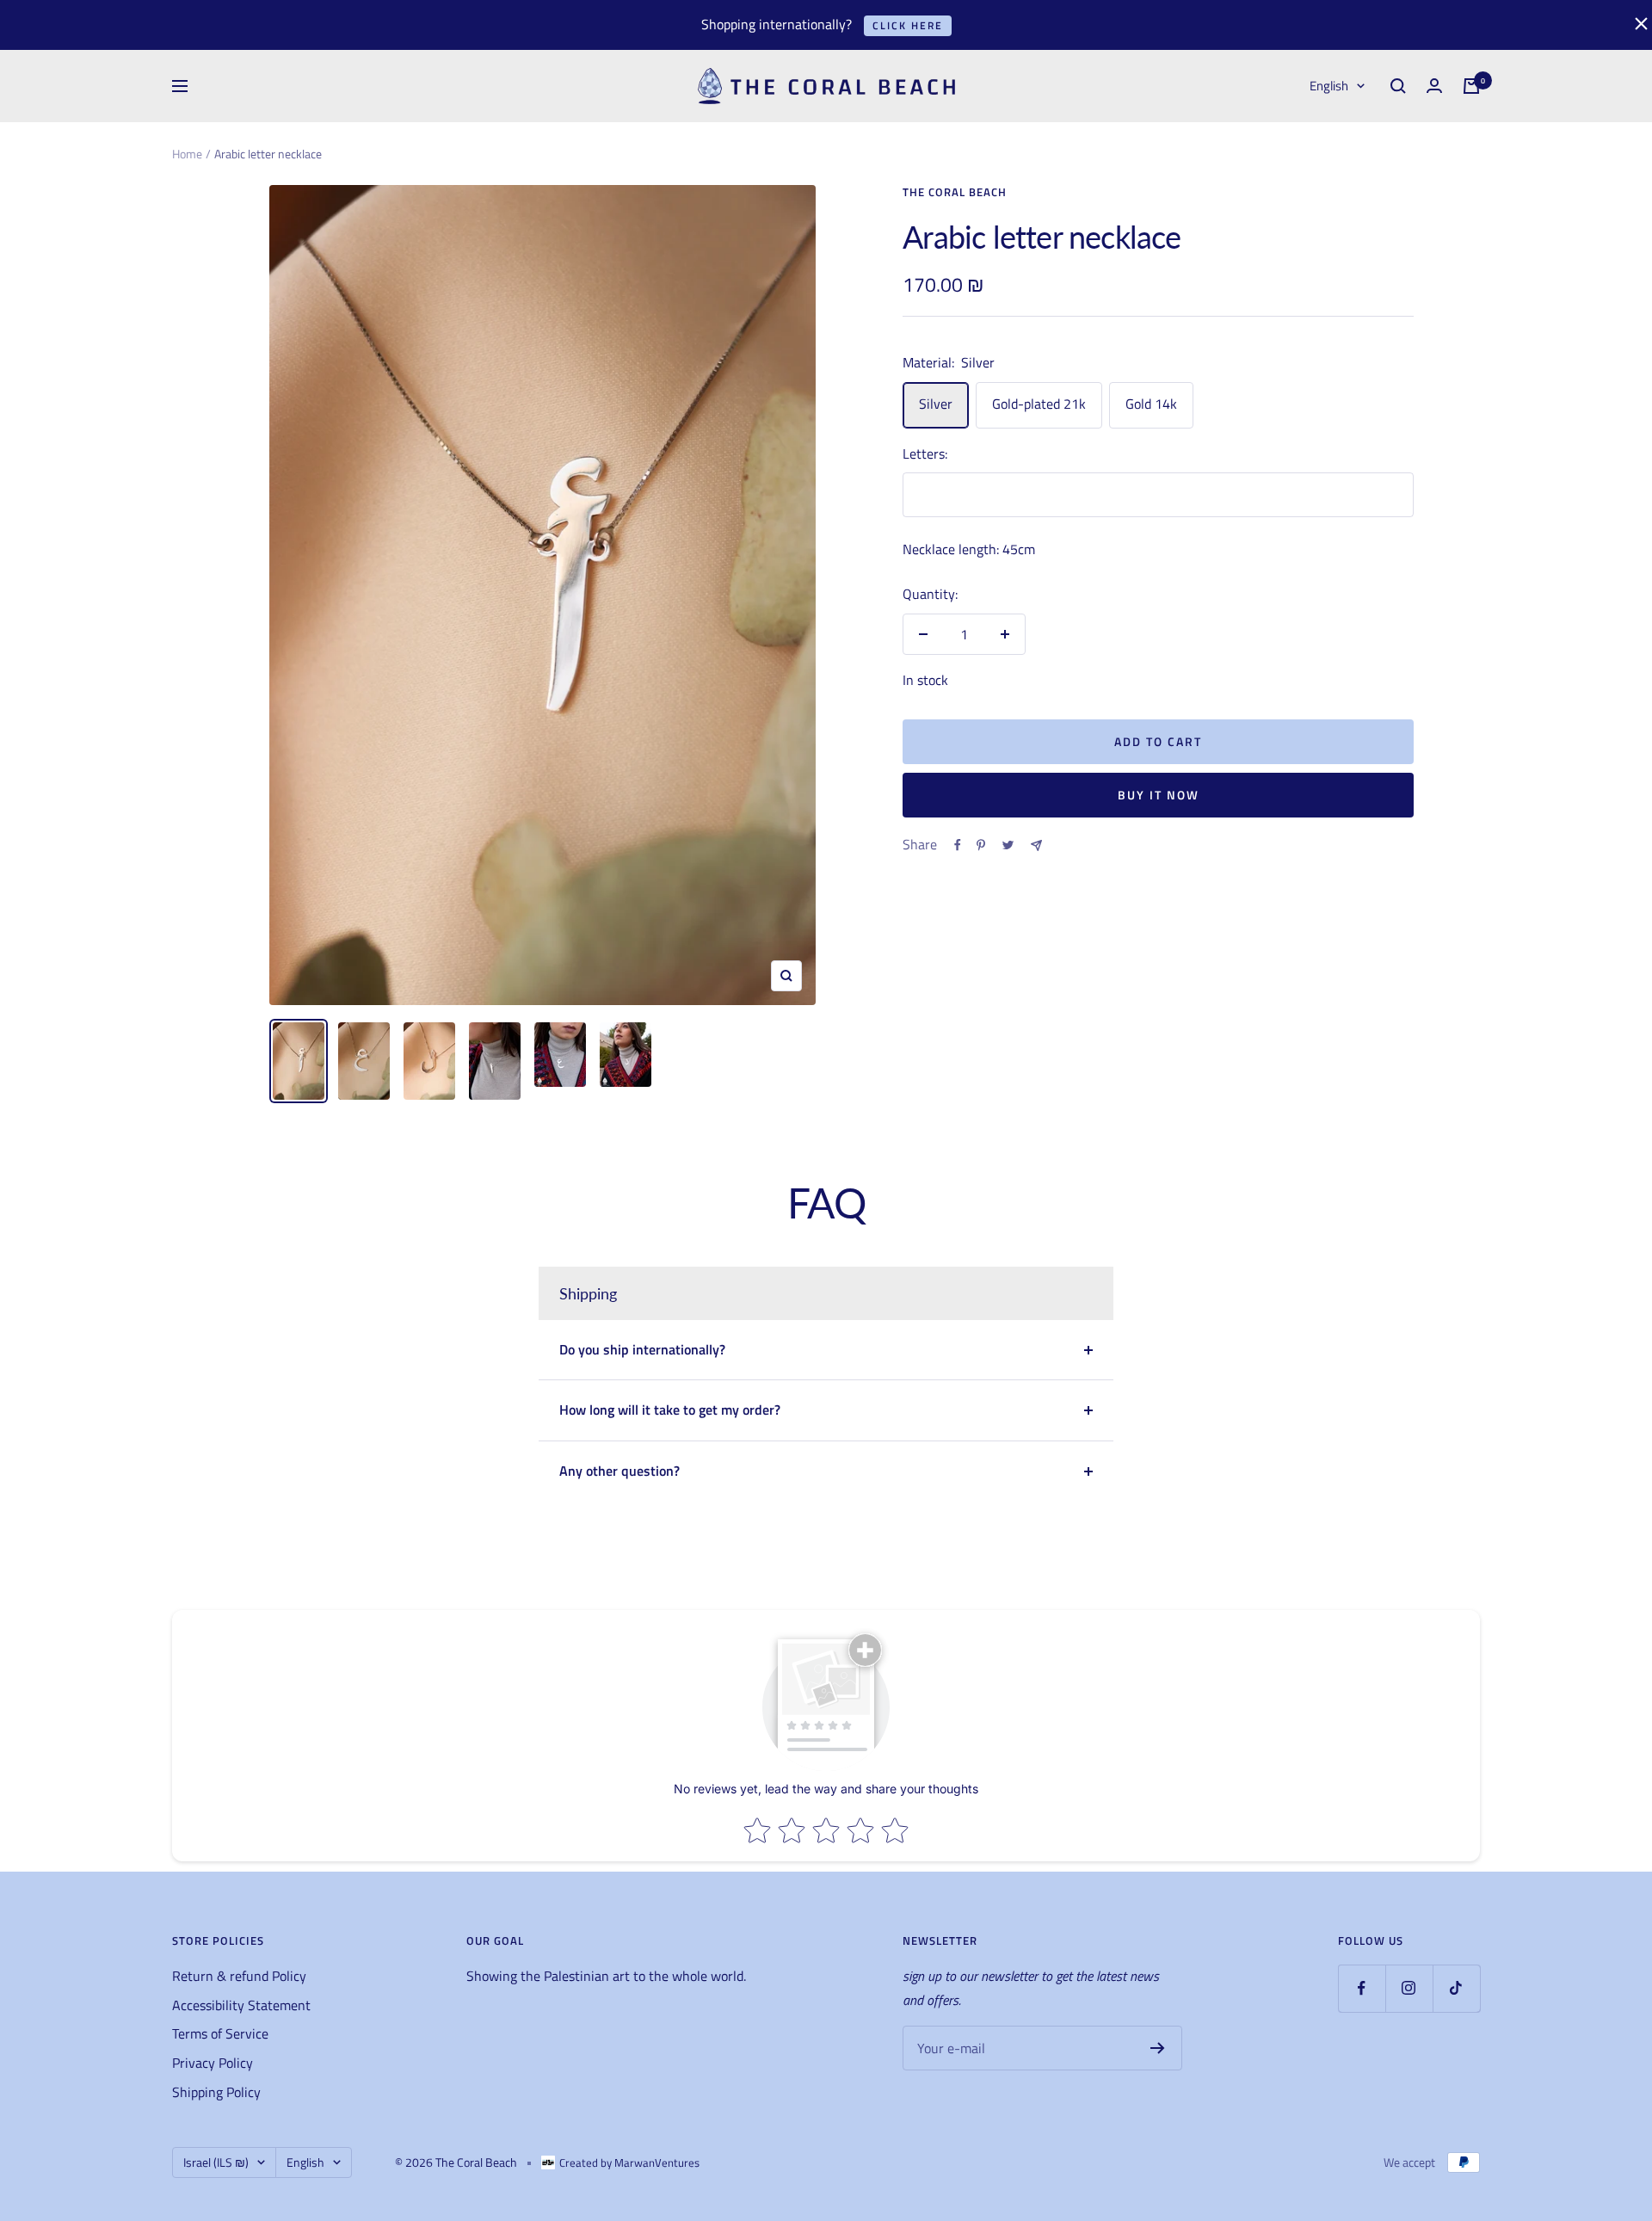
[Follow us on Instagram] (1409, 1988)
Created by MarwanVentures (629, 2162)
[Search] (1398, 86)
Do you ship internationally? (642, 1349)
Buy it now (1159, 795)
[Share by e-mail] (1036, 845)
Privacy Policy (213, 2063)
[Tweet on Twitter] (1008, 845)
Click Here (908, 25)
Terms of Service (220, 2033)
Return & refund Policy (239, 1976)
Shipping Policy (216, 2092)
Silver (936, 404)
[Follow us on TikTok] (1456, 1988)
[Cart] (1471, 86)
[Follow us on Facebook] (1362, 1988)
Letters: (925, 453)
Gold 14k (1151, 404)
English (1329, 86)
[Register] (1158, 2048)
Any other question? (619, 1471)
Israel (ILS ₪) (216, 2162)
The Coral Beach (955, 192)
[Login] (1434, 86)
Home (187, 154)
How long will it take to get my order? (670, 1410)
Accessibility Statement (241, 2005)
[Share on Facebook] (958, 845)
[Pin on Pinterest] (981, 845)
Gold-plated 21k (1039, 404)
